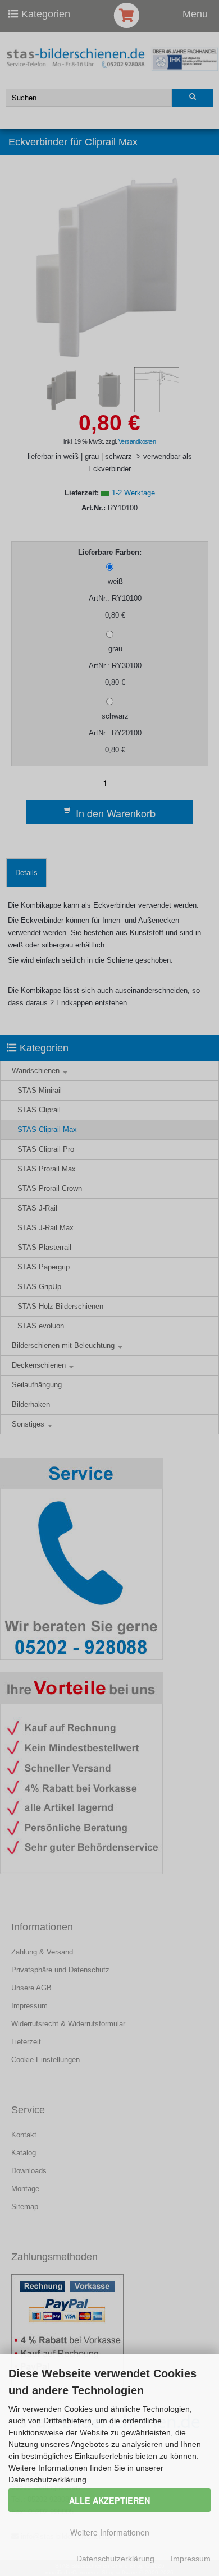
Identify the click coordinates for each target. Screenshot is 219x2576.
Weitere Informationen (110, 2532)
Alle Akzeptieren (109, 2500)
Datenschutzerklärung (115, 2559)
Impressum (191, 2559)
